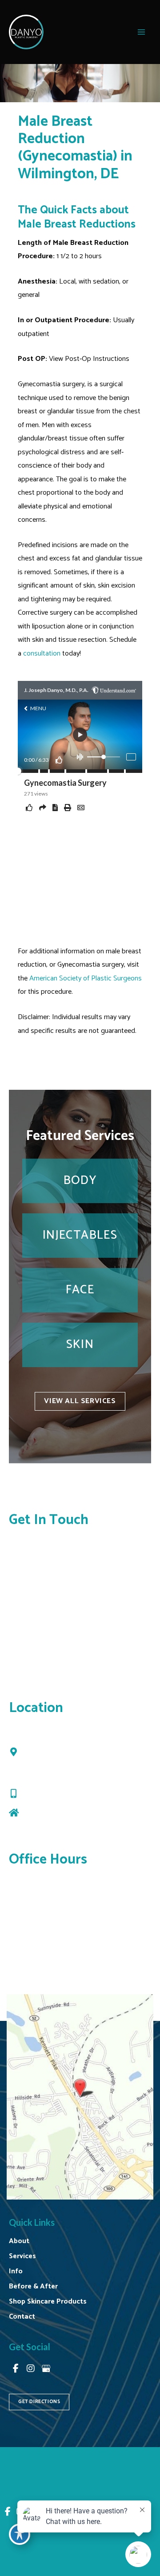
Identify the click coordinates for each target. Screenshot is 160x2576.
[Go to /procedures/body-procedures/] (80, 1181)
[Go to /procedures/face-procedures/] (80, 1290)
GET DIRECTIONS (39, 2402)
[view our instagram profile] (31, 2369)
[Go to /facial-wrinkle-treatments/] (80, 1236)
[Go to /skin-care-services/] (80, 1345)
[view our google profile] (46, 2369)
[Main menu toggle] (141, 32)
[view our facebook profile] (16, 2369)
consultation (42, 654)
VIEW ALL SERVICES (80, 1401)
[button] (80, 1401)
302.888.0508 (48, 1795)
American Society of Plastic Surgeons (86, 978)
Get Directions (46, 1814)
